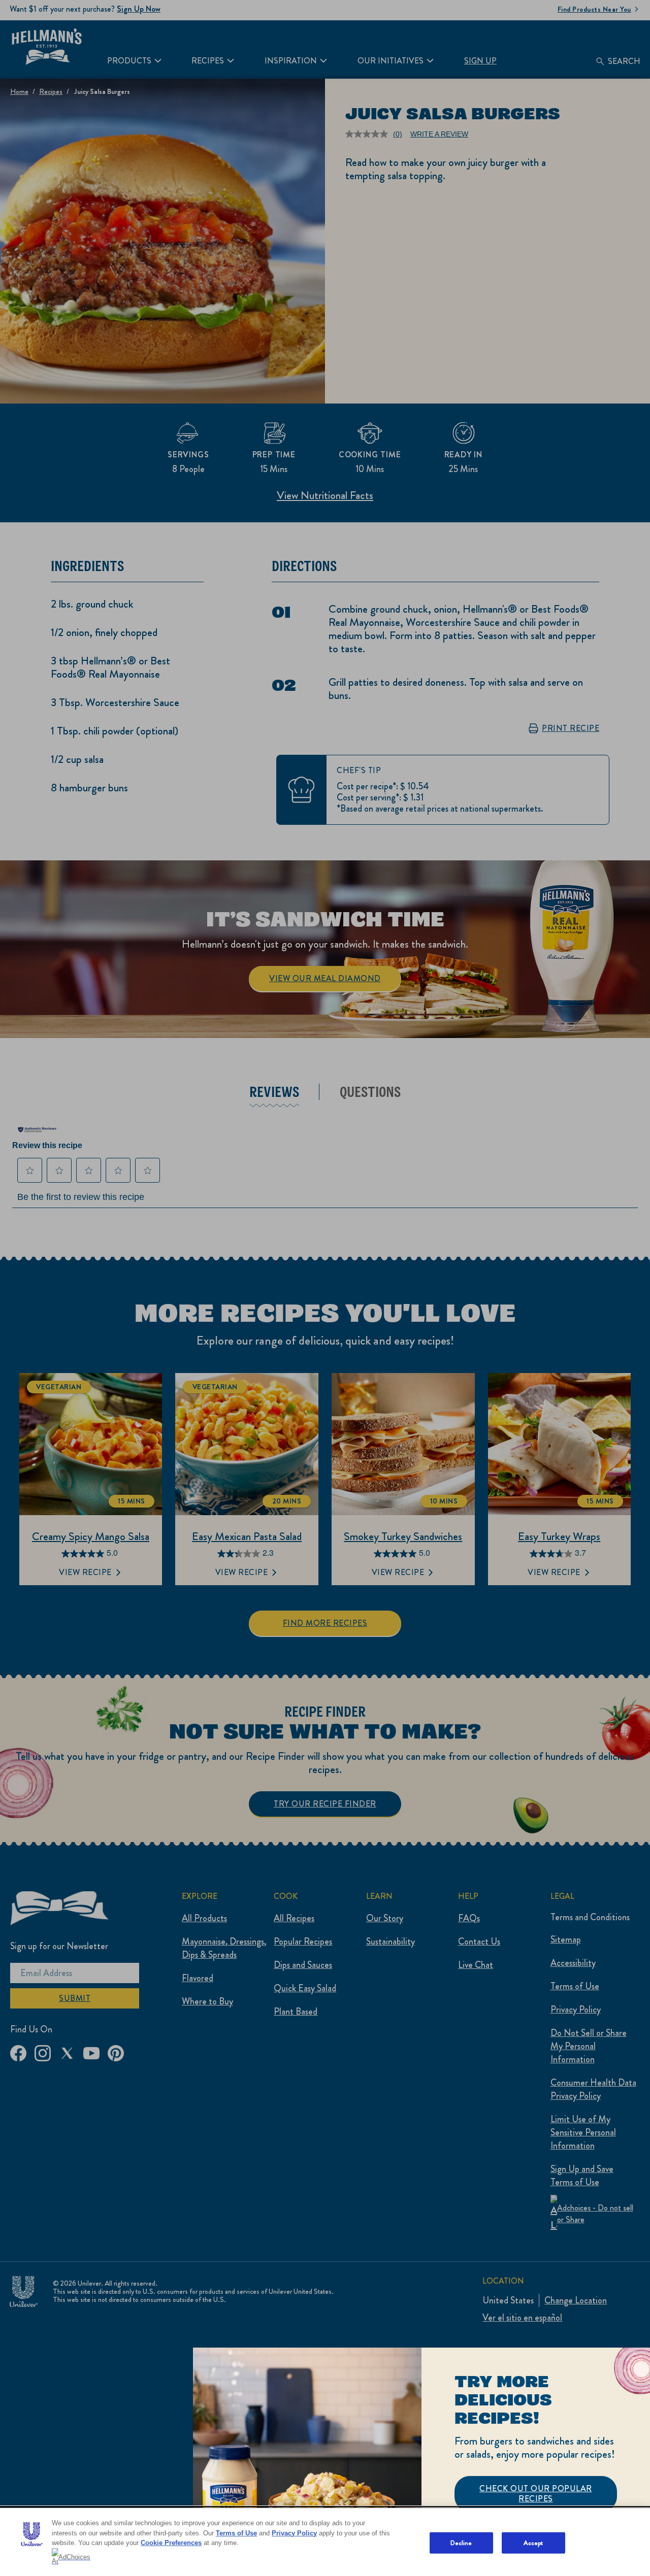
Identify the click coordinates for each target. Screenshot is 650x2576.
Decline (461, 2543)
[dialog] (421, 2462)
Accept (533, 2543)
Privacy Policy (294, 2533)
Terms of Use (236, 2533)
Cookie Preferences (171, 2543)
